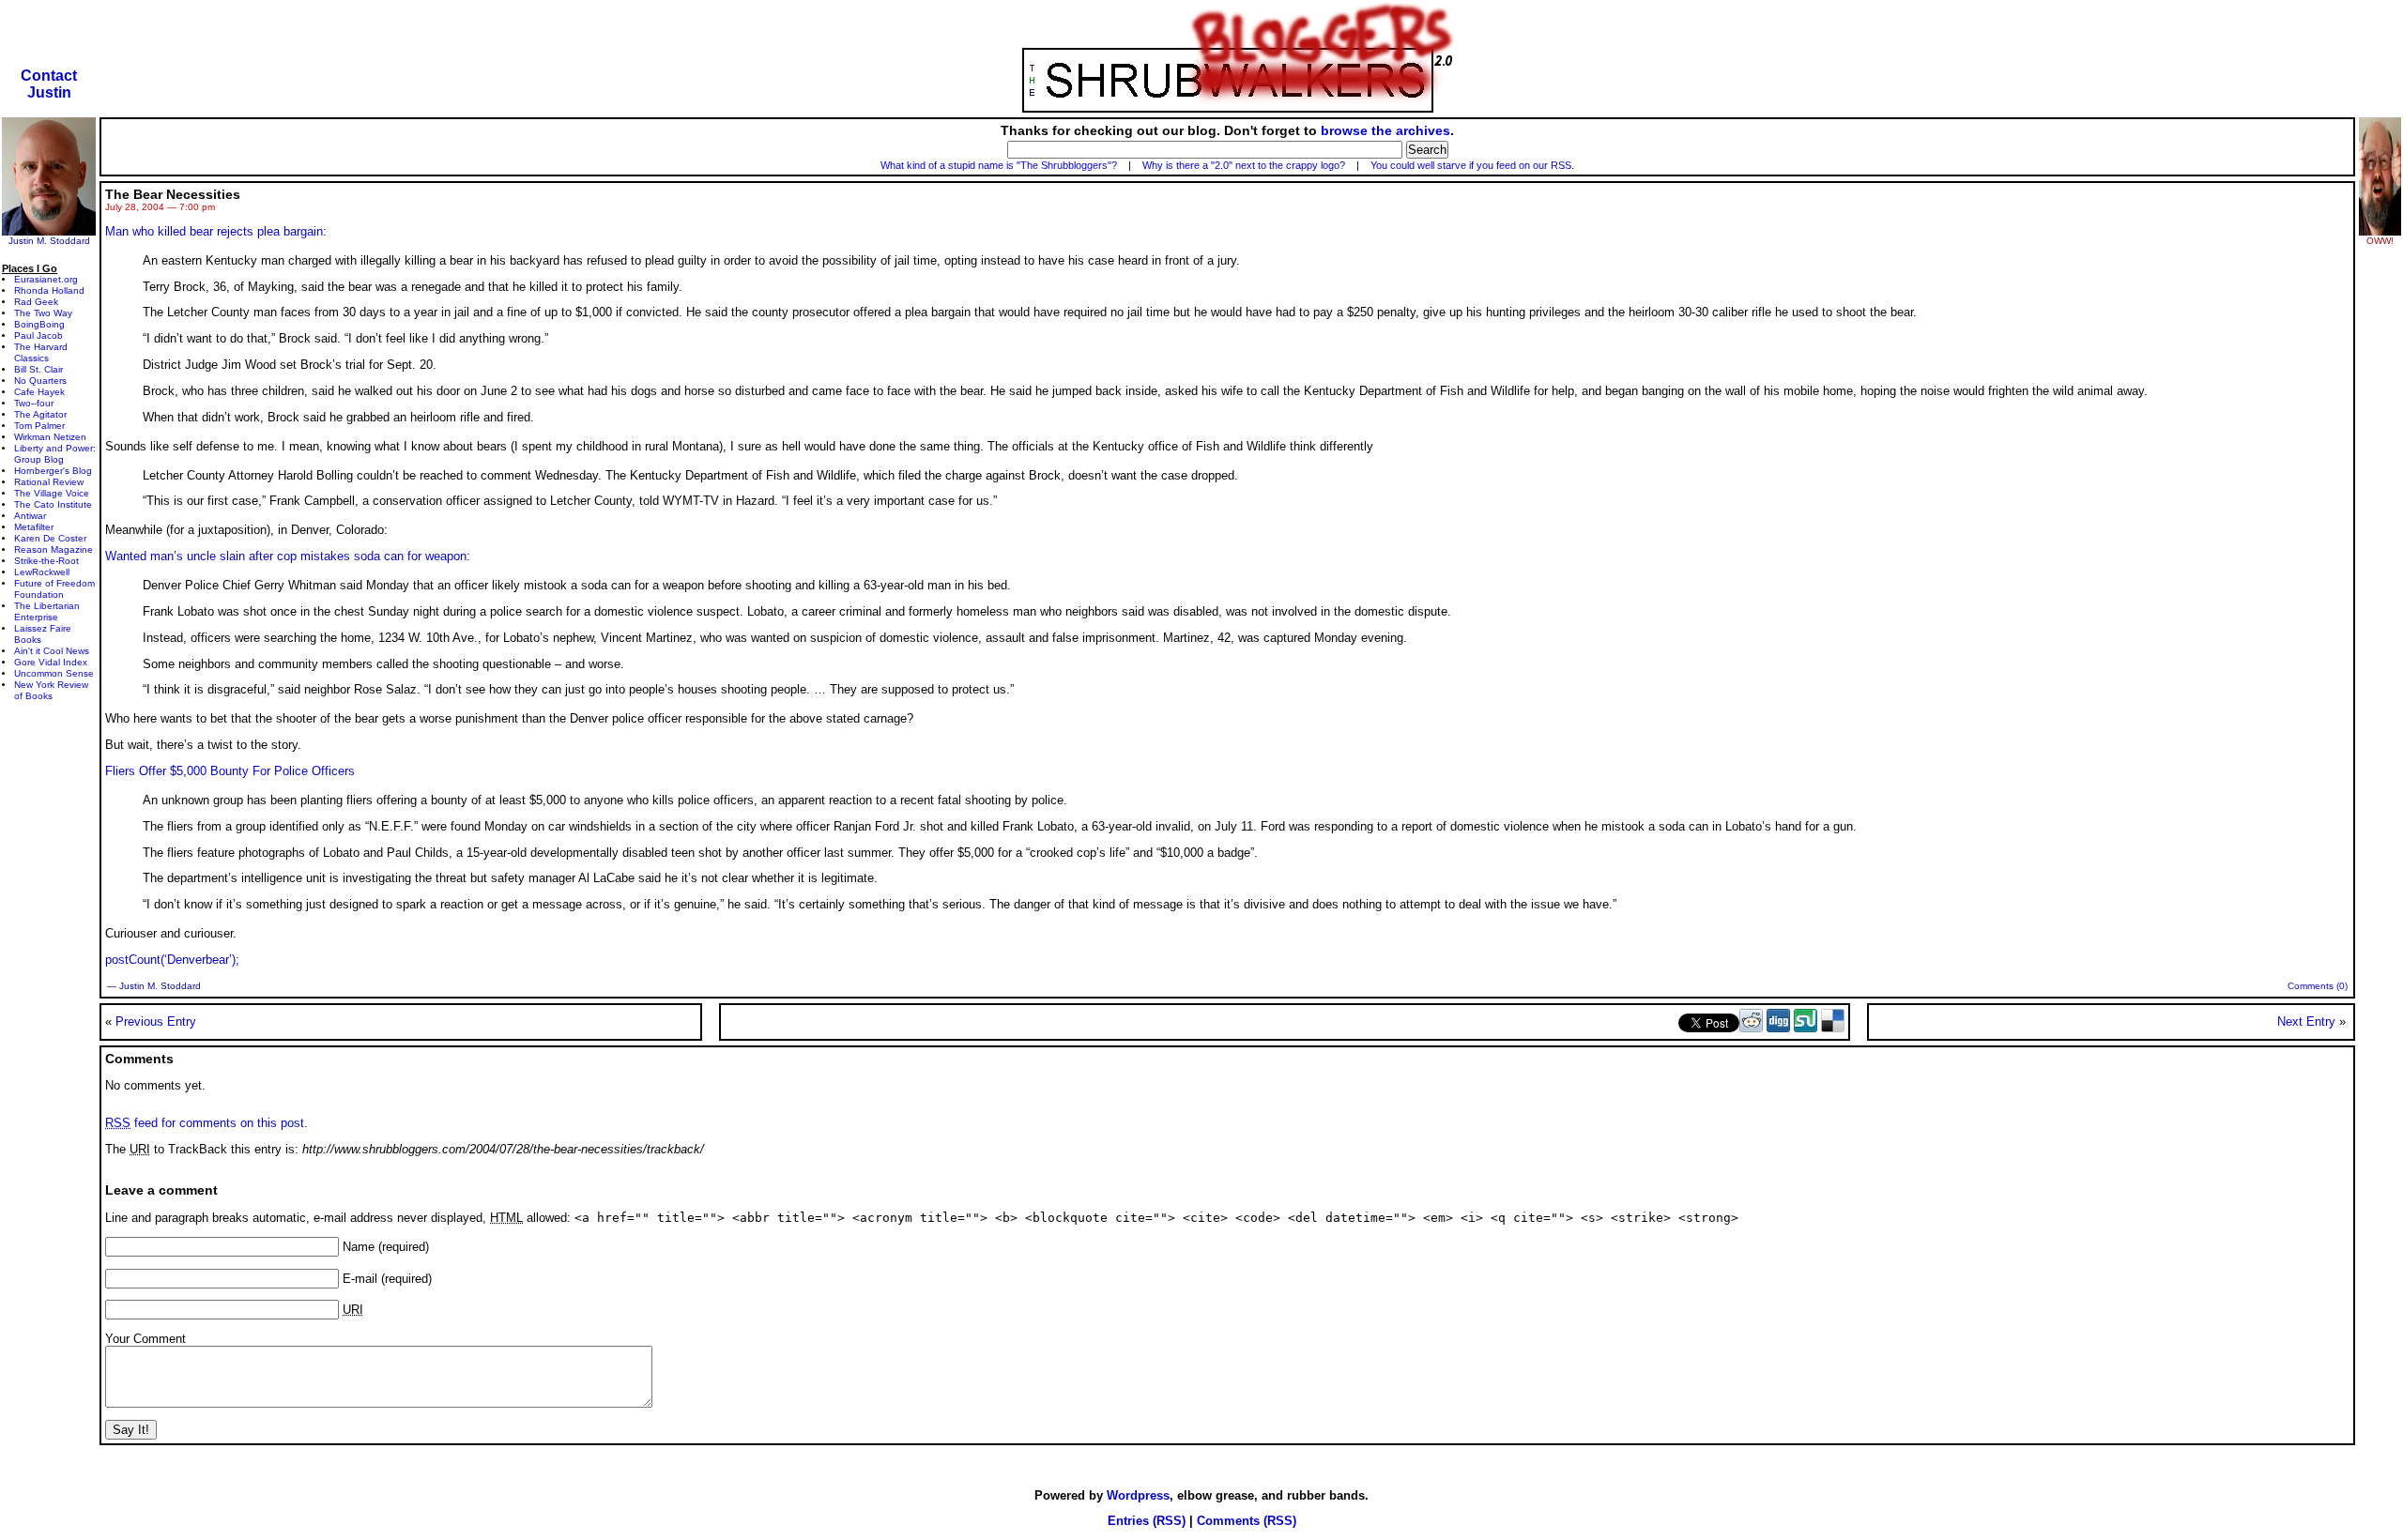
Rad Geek (36, 302)
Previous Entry (156, 1022)
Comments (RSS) (1247, 1521)
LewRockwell (42, 572)
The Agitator (40, 414)
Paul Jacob (38, 335)
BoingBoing (39, 324)
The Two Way (43, 313)
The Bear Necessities (173, 194)
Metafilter (34, 527)
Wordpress (1138, 1495)
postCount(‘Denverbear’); (172, 960)
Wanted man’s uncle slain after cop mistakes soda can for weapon (286, 556)
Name (359, 1247)
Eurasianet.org (46, 279)
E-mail (360, 1279)
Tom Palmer (39, 426)
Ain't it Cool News (52, 651)
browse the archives (1385, 130)
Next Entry (2306, 1022)
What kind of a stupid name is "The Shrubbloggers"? (999, 165)
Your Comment (145, 1339)
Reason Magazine (54, 549)
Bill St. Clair (38, 369)
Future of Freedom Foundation (54, 589)
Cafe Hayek (39, 392)
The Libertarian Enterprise (47, 611)
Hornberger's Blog (53, 471)
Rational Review (49, 482)
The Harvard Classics (41, 352)
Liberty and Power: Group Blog (55, 454)
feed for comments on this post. (207, 1123)
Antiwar (30, 516)
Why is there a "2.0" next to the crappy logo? (1244, 165)
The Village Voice (52, 493)
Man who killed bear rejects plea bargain (214, 231)
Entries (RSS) (1147, 1521)
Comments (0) (2318, 986)
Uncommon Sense (54, 673)
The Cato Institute (53, 504)
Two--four (34, 403)
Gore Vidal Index (51, 662)
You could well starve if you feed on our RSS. (1472, 165)
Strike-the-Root (46, 561)
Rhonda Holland (49, 290)
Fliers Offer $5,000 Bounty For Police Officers (230, 771)
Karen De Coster (50, 538)
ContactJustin (49, 84)
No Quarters (40, 381)
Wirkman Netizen (50, 437)
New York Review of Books (51, 690)
